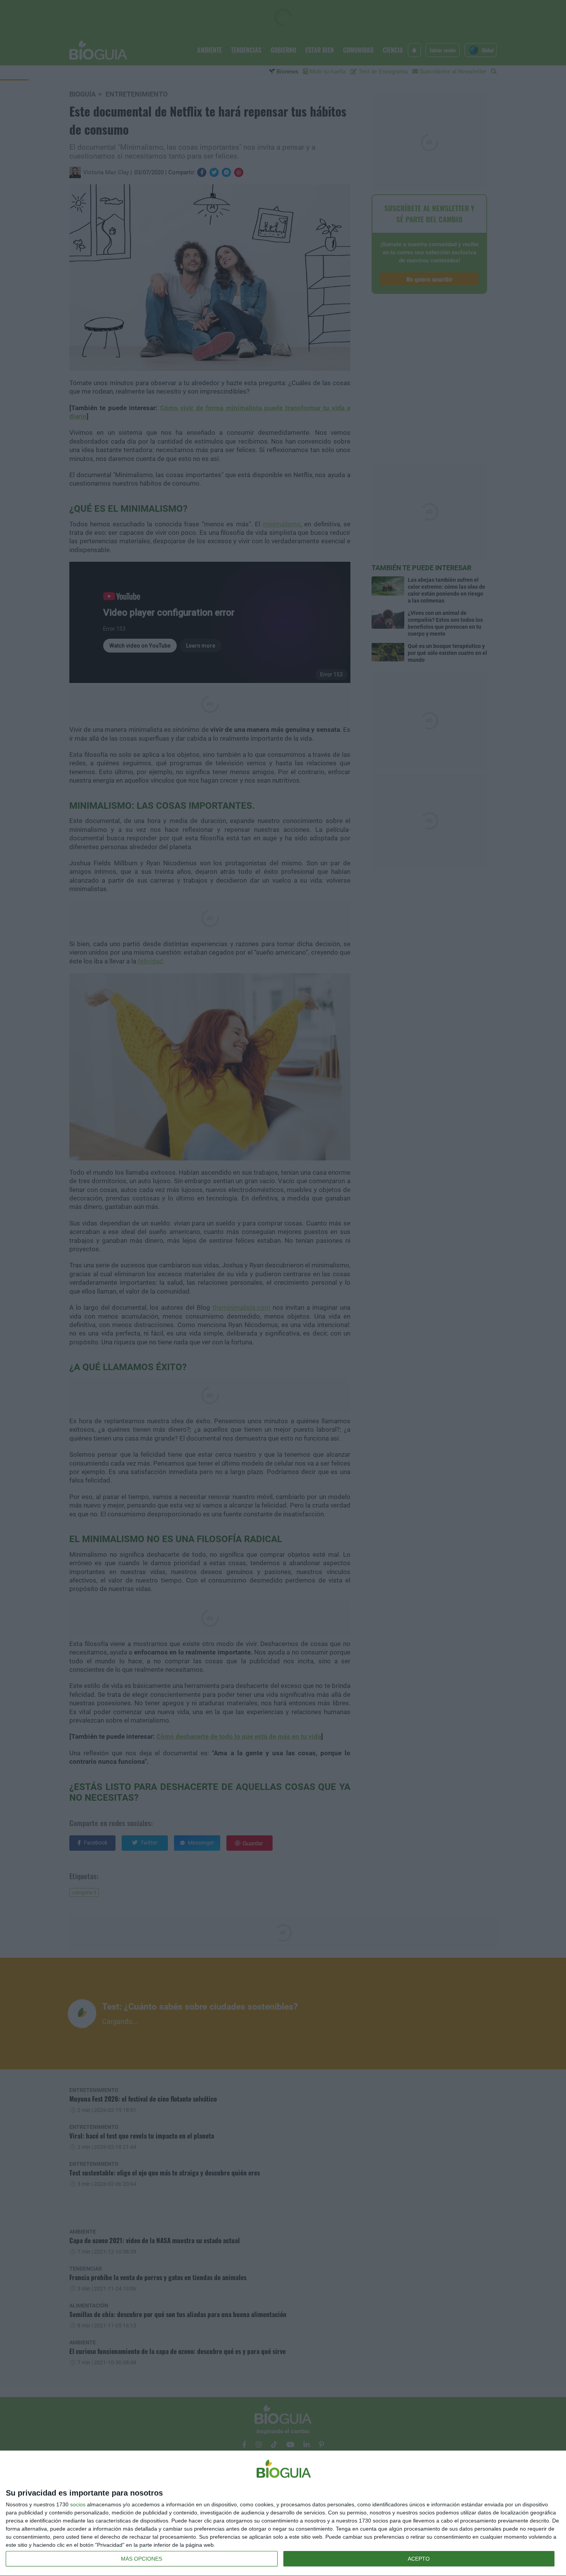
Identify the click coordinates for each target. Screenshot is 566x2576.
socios (78, 2504)
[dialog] (283, 2513)
